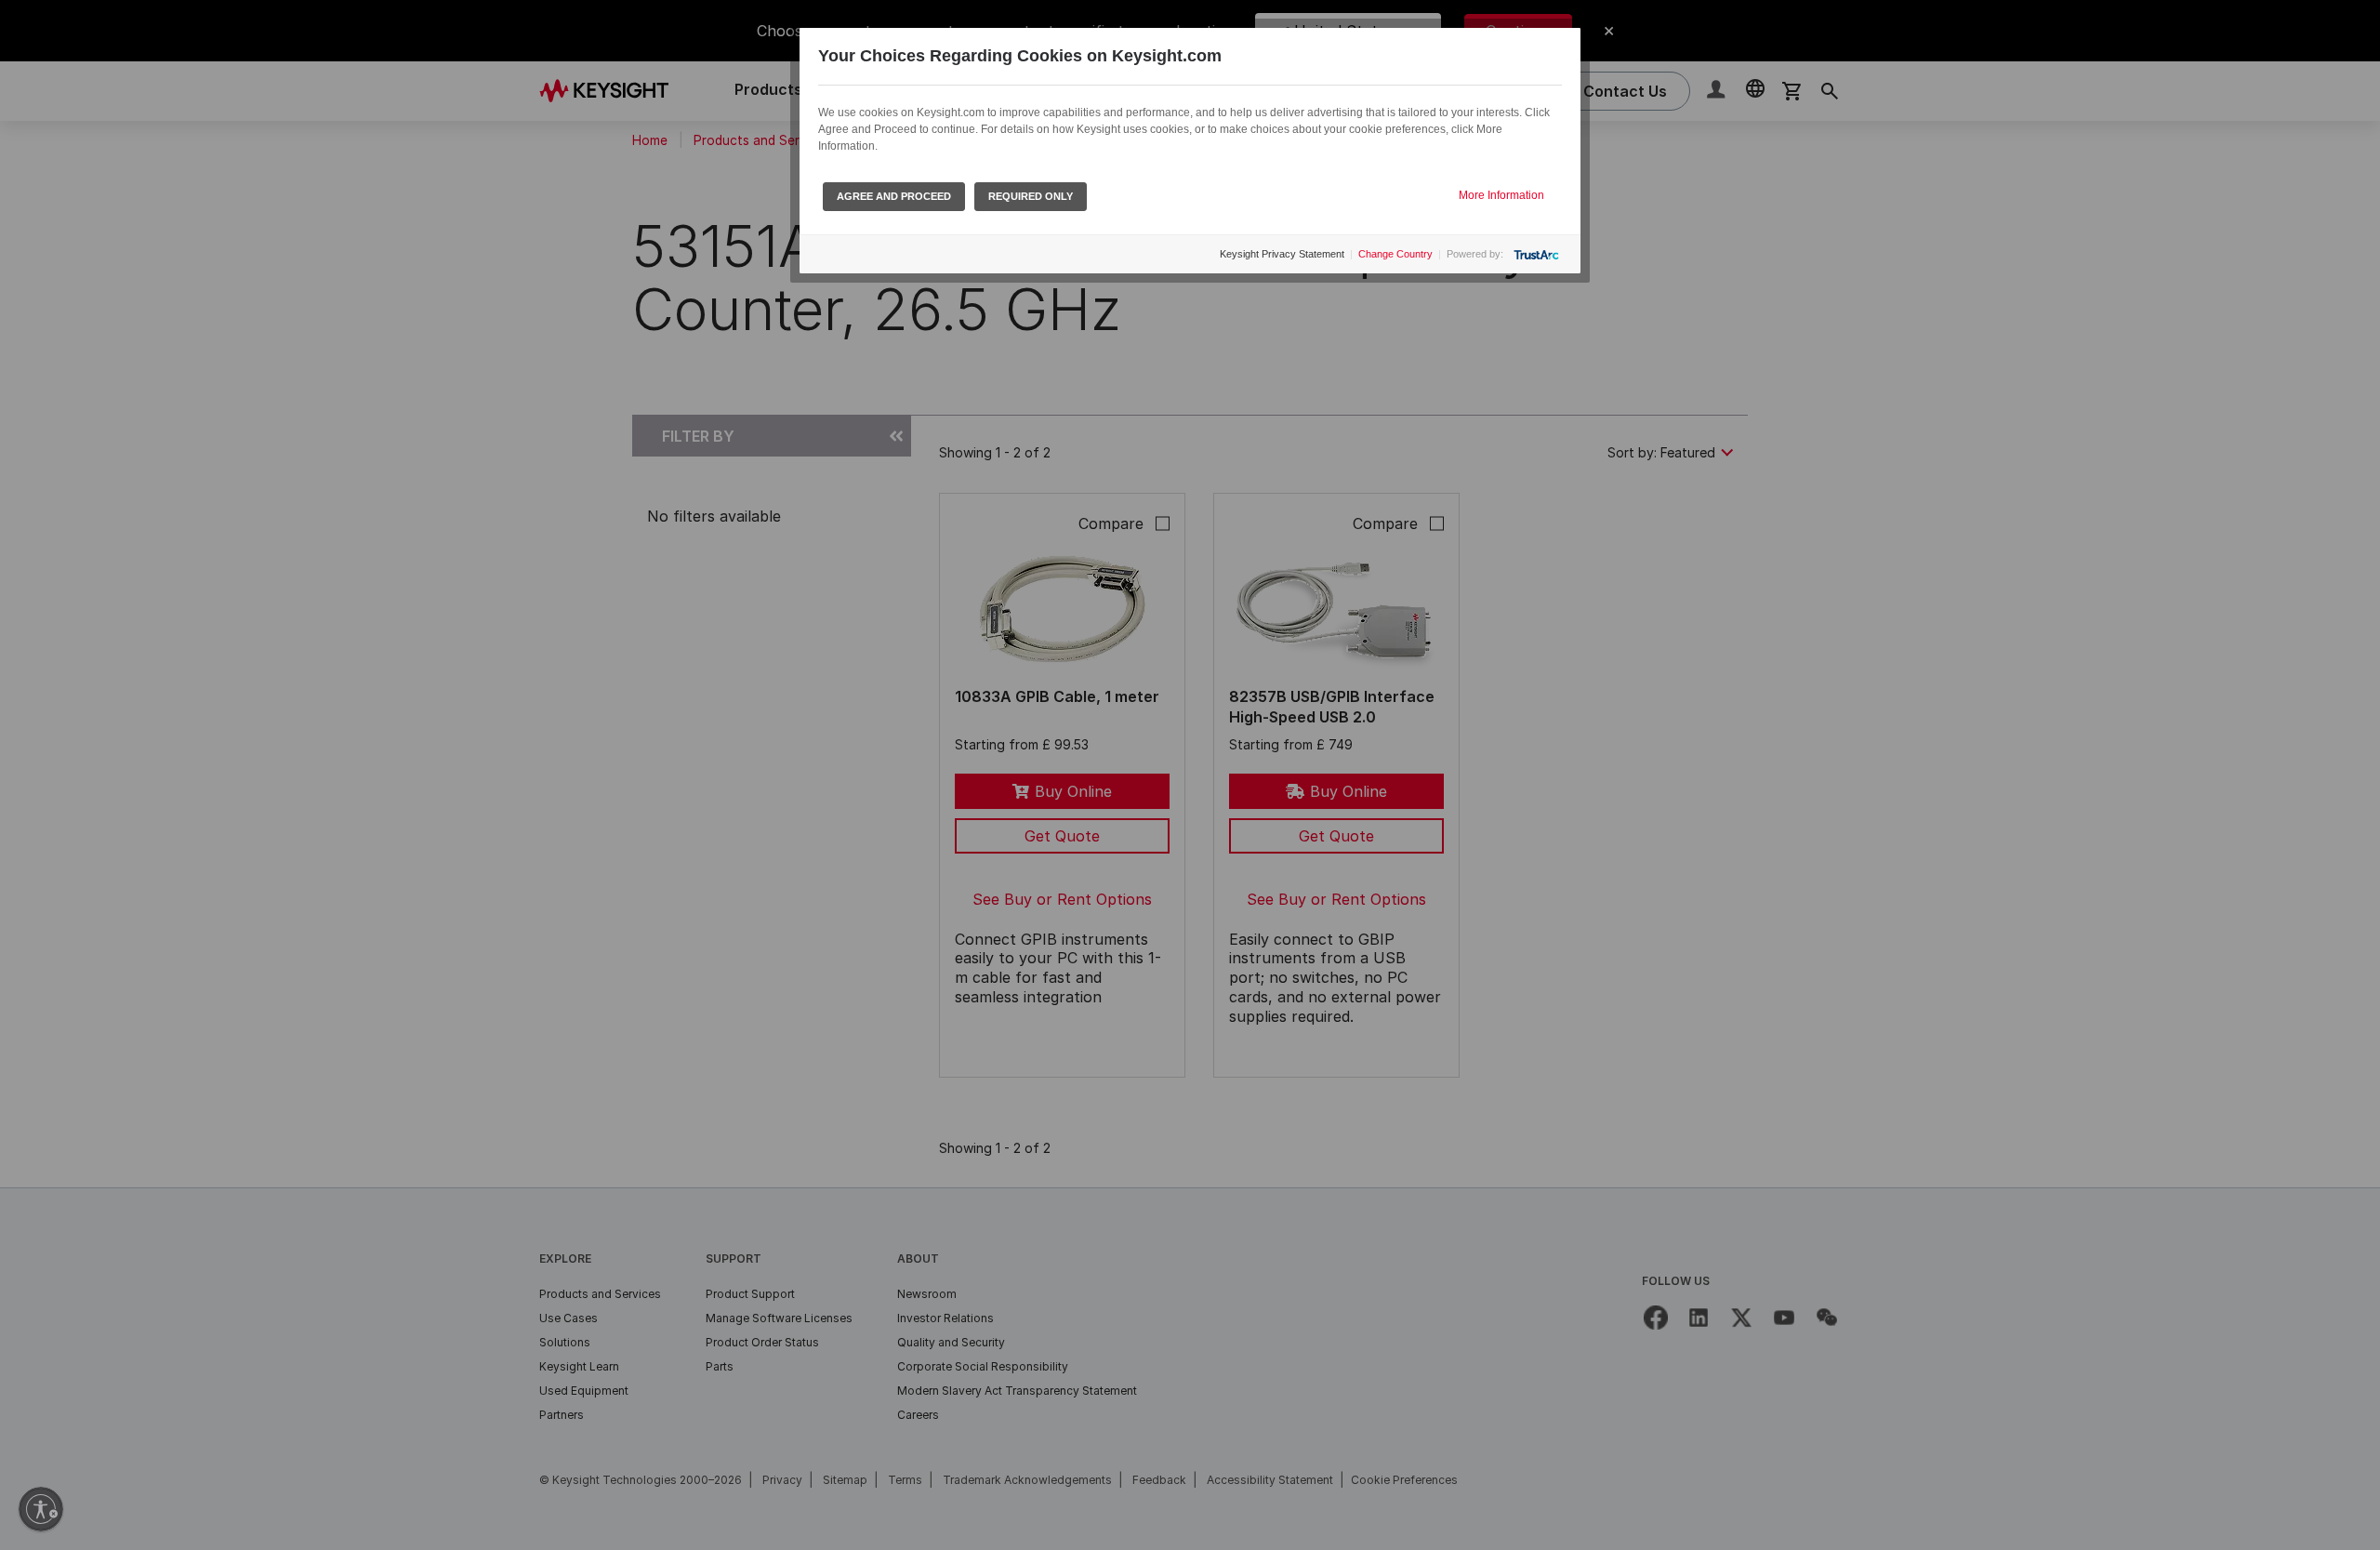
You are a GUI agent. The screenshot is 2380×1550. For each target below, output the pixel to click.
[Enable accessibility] (41, 1509)
